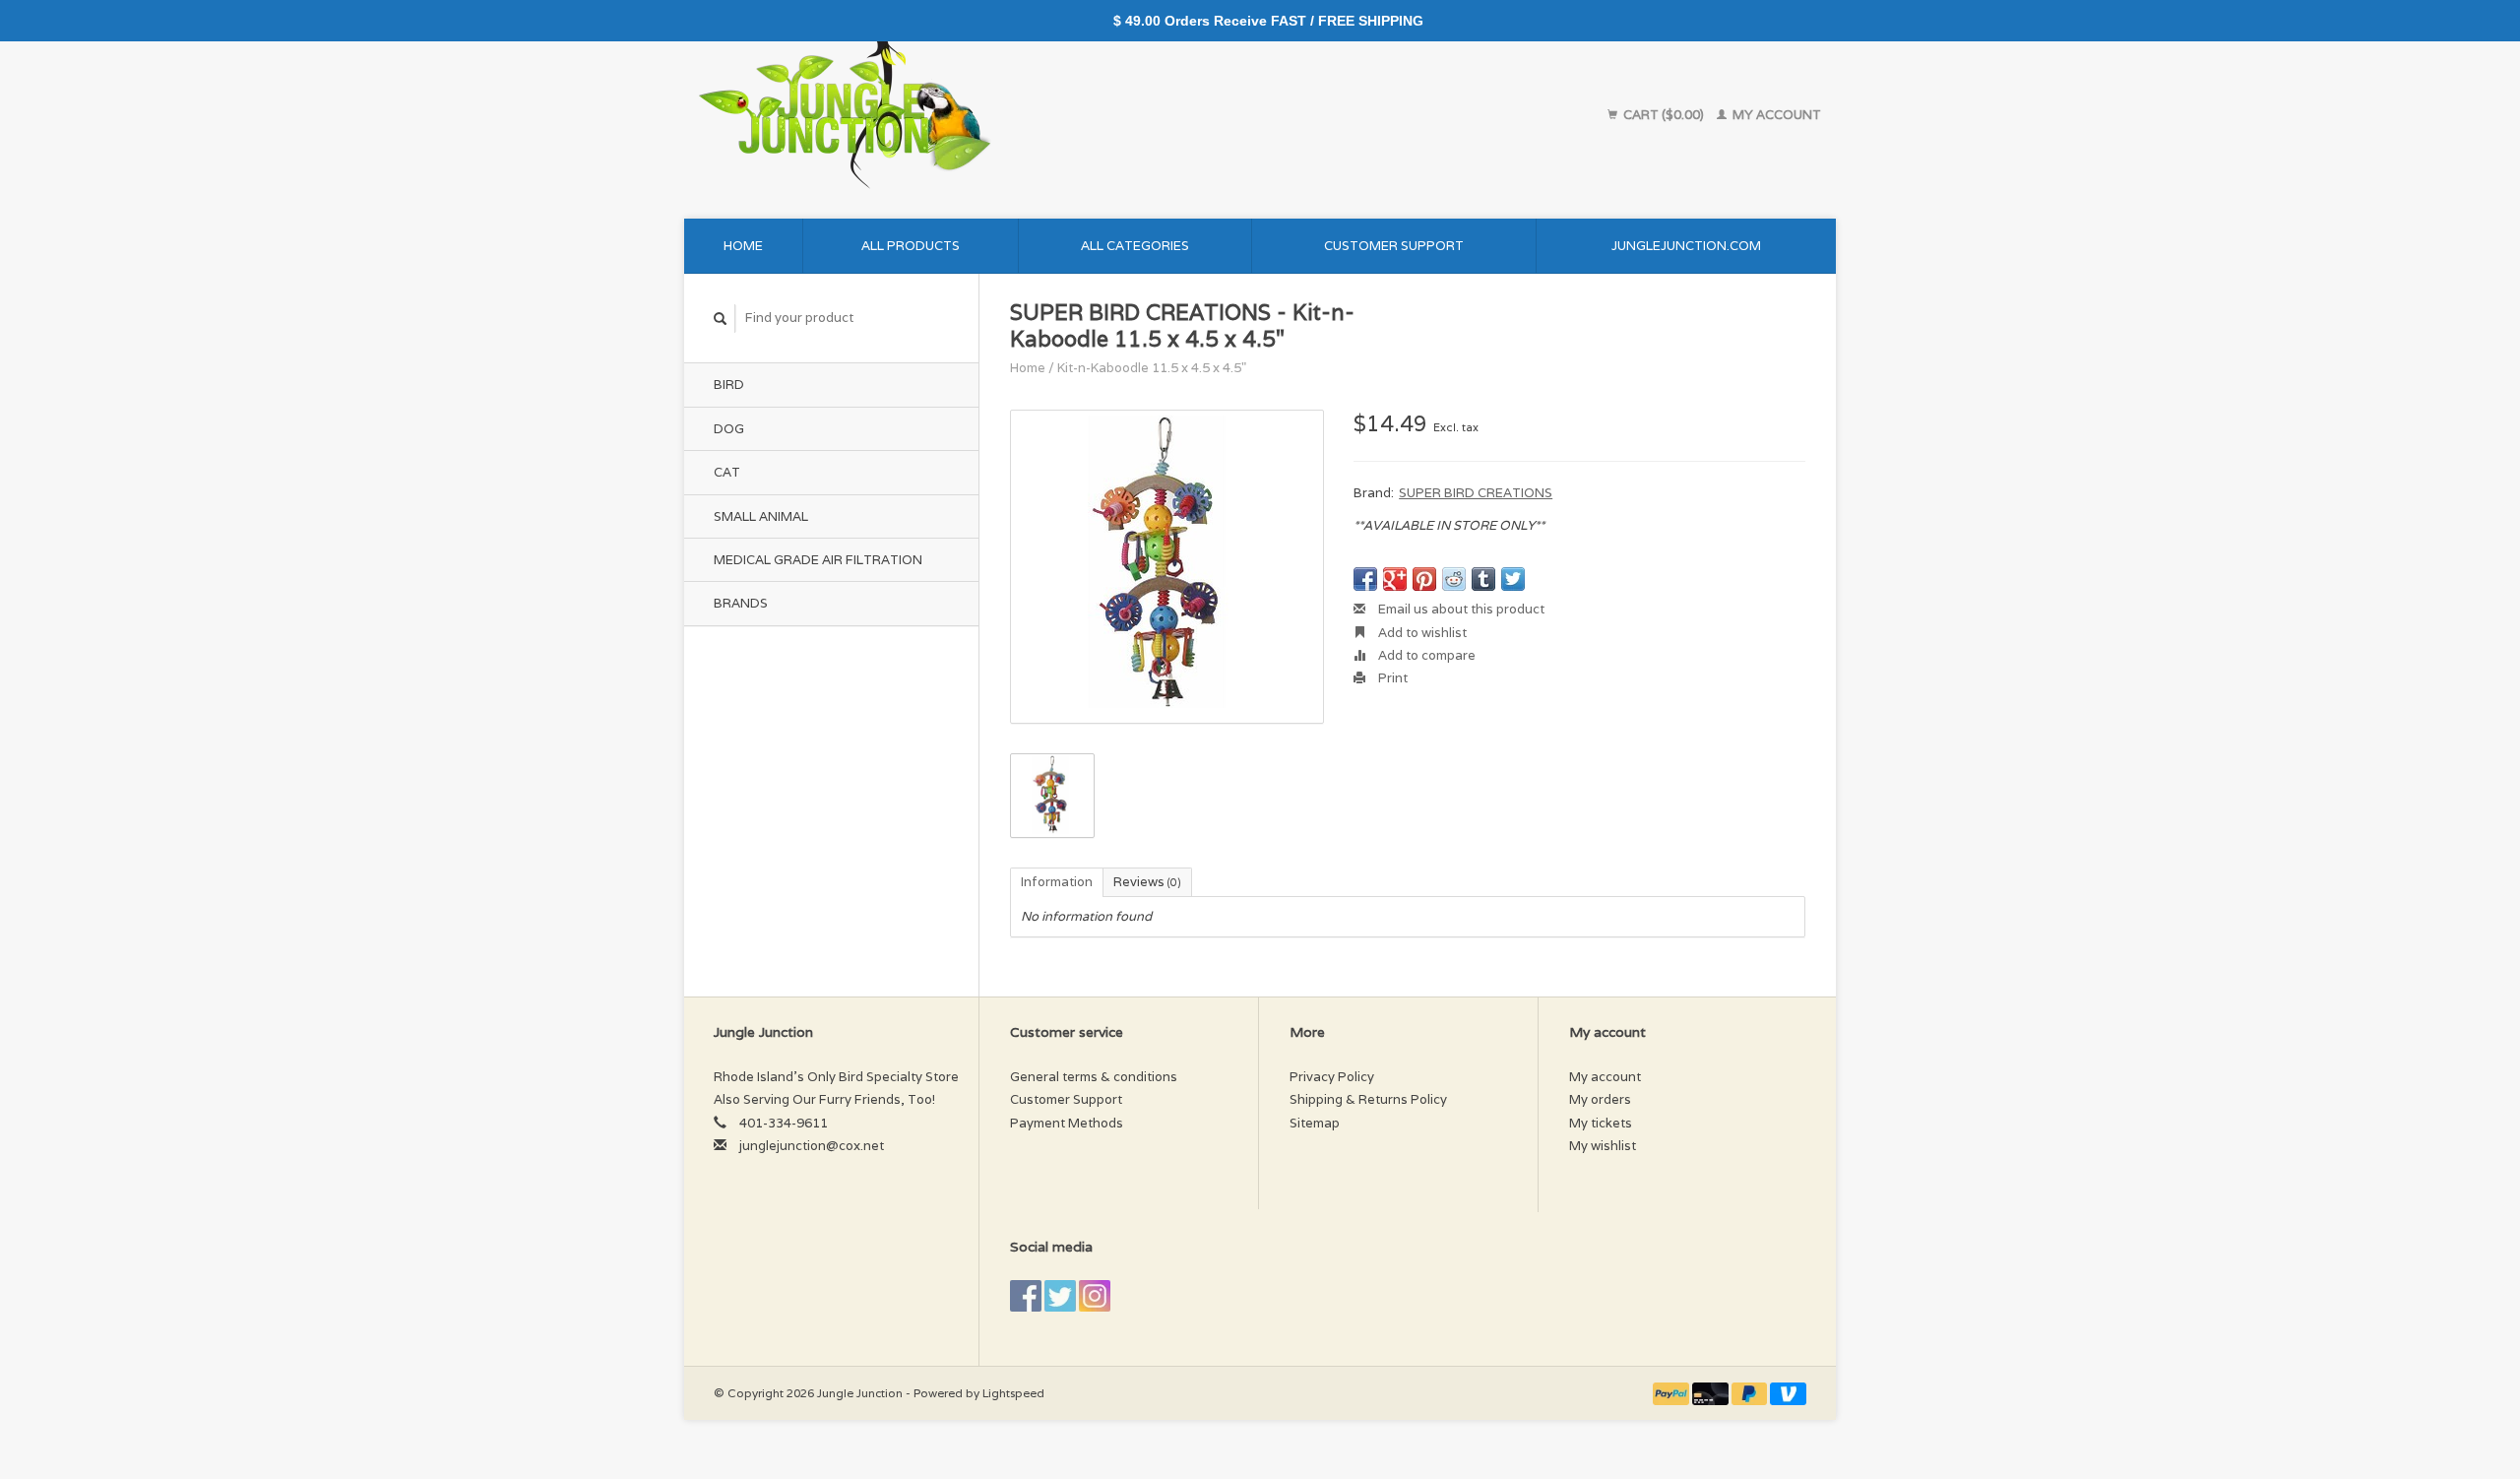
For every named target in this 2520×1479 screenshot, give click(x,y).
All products (911, 246)
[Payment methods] (1672, 1393)
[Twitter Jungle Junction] (1060, 1296)
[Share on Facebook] (1365, 579)
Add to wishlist (1421, 633)
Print (1391, 678)
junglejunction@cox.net (812, 1146)
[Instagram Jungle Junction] (1095, 1296)
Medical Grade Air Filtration (818, 560)
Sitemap (1315, 1123)
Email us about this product (1460, 609)
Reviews (1147, 882)
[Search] (721, 319)
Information (1057, 882)
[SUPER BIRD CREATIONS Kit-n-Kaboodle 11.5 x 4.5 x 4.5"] (1167, 567)
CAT (727, 472)
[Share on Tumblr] (1483, 579)
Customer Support (1394, 246)
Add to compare (1425, 655)
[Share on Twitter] (1513, 579)
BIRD (729, 385)
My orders (1600, 1099)
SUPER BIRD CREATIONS (1476, 493)
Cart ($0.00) (1664, 115)
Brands (741, 603)
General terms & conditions (1094, 1077)
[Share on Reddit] (1454, 579)
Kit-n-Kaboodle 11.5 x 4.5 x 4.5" (1152, 368)
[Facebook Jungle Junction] (1026, 1296)
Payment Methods (1067, 1123)
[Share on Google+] (1395, 579)
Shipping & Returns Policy (1368, 1099)
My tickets (1601, 1123)
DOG (729, 429)
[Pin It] (1424, 579)
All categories (1135, 246)
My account (1775, 115)
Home (743, 246)
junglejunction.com (1686, 246)
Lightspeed (1013, 1393)
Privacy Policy (1332, 1077)
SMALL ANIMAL (761, 516)
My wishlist (1603, 1146)
